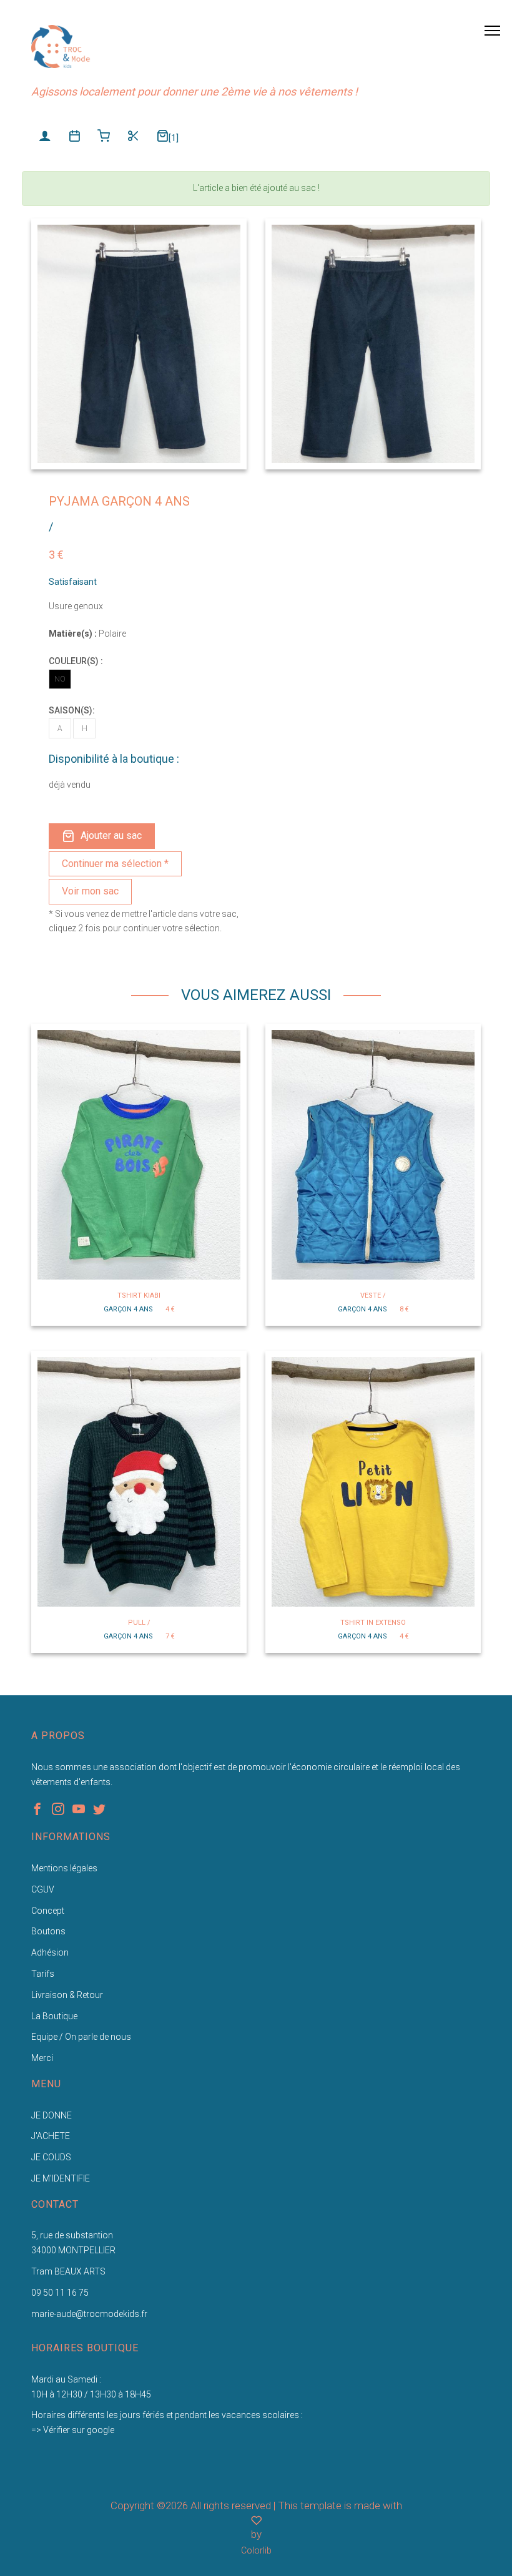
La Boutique (54, 2016)
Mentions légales (64, 1868)
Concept (48, 1911)
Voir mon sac (90, 891)
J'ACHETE (51, 2136)
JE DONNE (52, 2115)
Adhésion (50, 1952)
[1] (174, 138)
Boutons (48, 1931)
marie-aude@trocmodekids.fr (89, 2314)
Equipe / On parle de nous (81, 2037)
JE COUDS (51, 2157)
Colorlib (256, 2550)
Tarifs (43, 1974)
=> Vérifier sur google (73, 2430)
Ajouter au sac (111, 835)
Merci (42, 2058)
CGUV (43, 1889)
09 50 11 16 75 (60, 2293)
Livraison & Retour (67, 1995)
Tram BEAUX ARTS (68, 2271)
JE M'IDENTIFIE (61, 2178)
